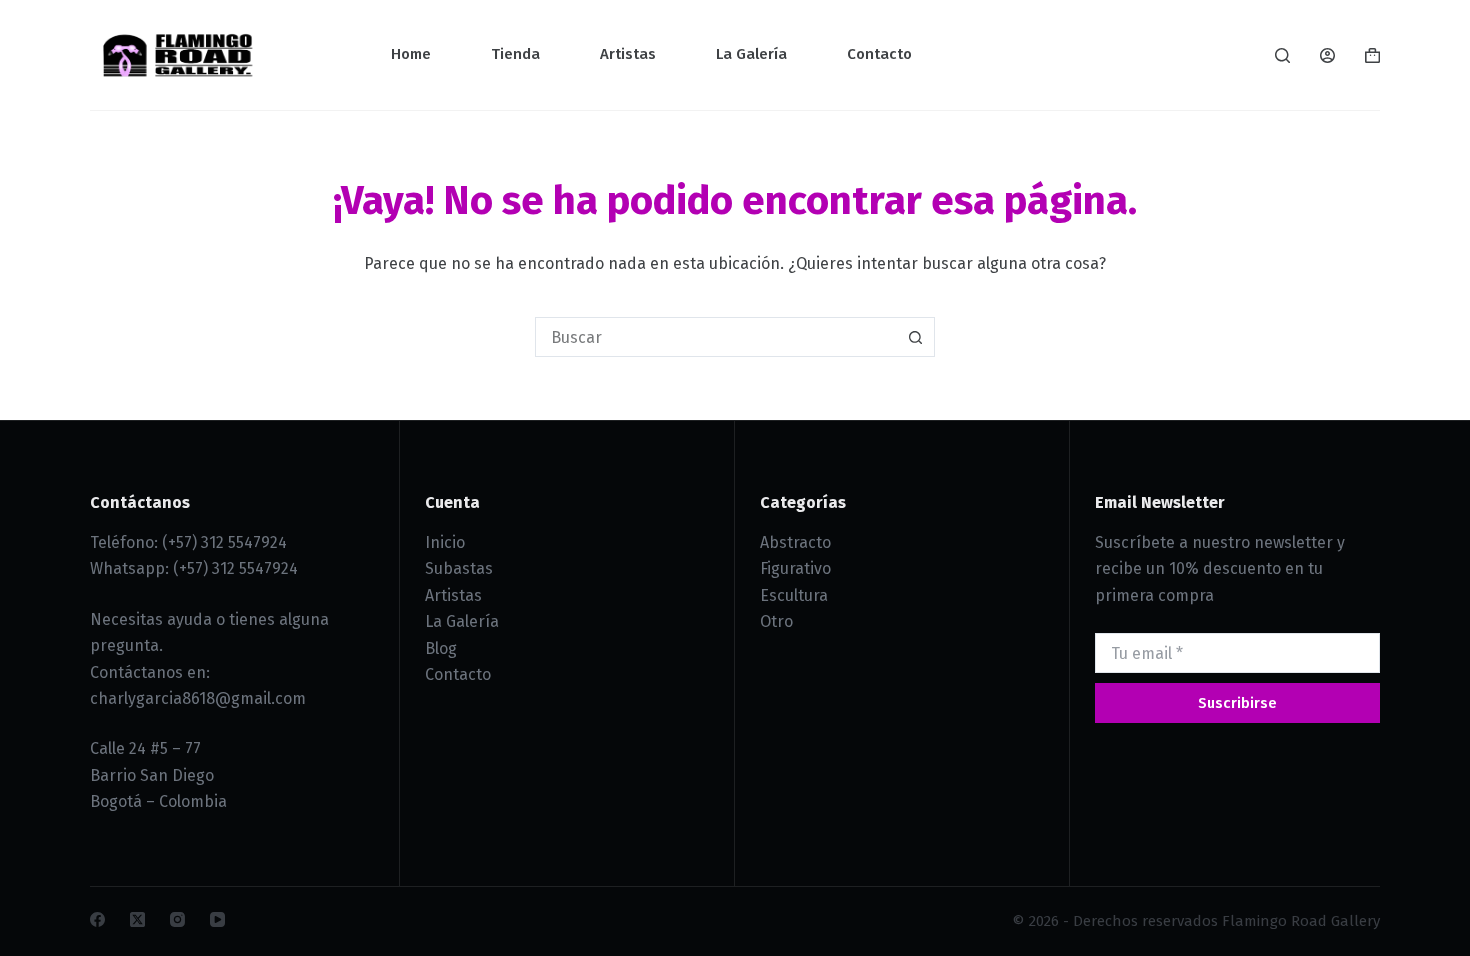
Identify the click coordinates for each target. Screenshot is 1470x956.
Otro (776, 621)
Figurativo (795, 568)
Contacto (879, 54)
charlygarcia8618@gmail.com (198, 698)
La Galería (751, 54)
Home (411, 54)
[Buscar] (1282, 55)
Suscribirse (1237, 703)
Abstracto (795, 542)
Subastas (459, 568)
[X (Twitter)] (137, 919)
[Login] (1327, 55)
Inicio (445, 542)
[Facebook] (97, 919)
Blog (441, 648)
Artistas (628, 54)
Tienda (515, 54)
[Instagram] (177, 919)
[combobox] (716, 337)
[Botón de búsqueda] (915, 337)
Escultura (794, 595)
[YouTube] (217, 919)
